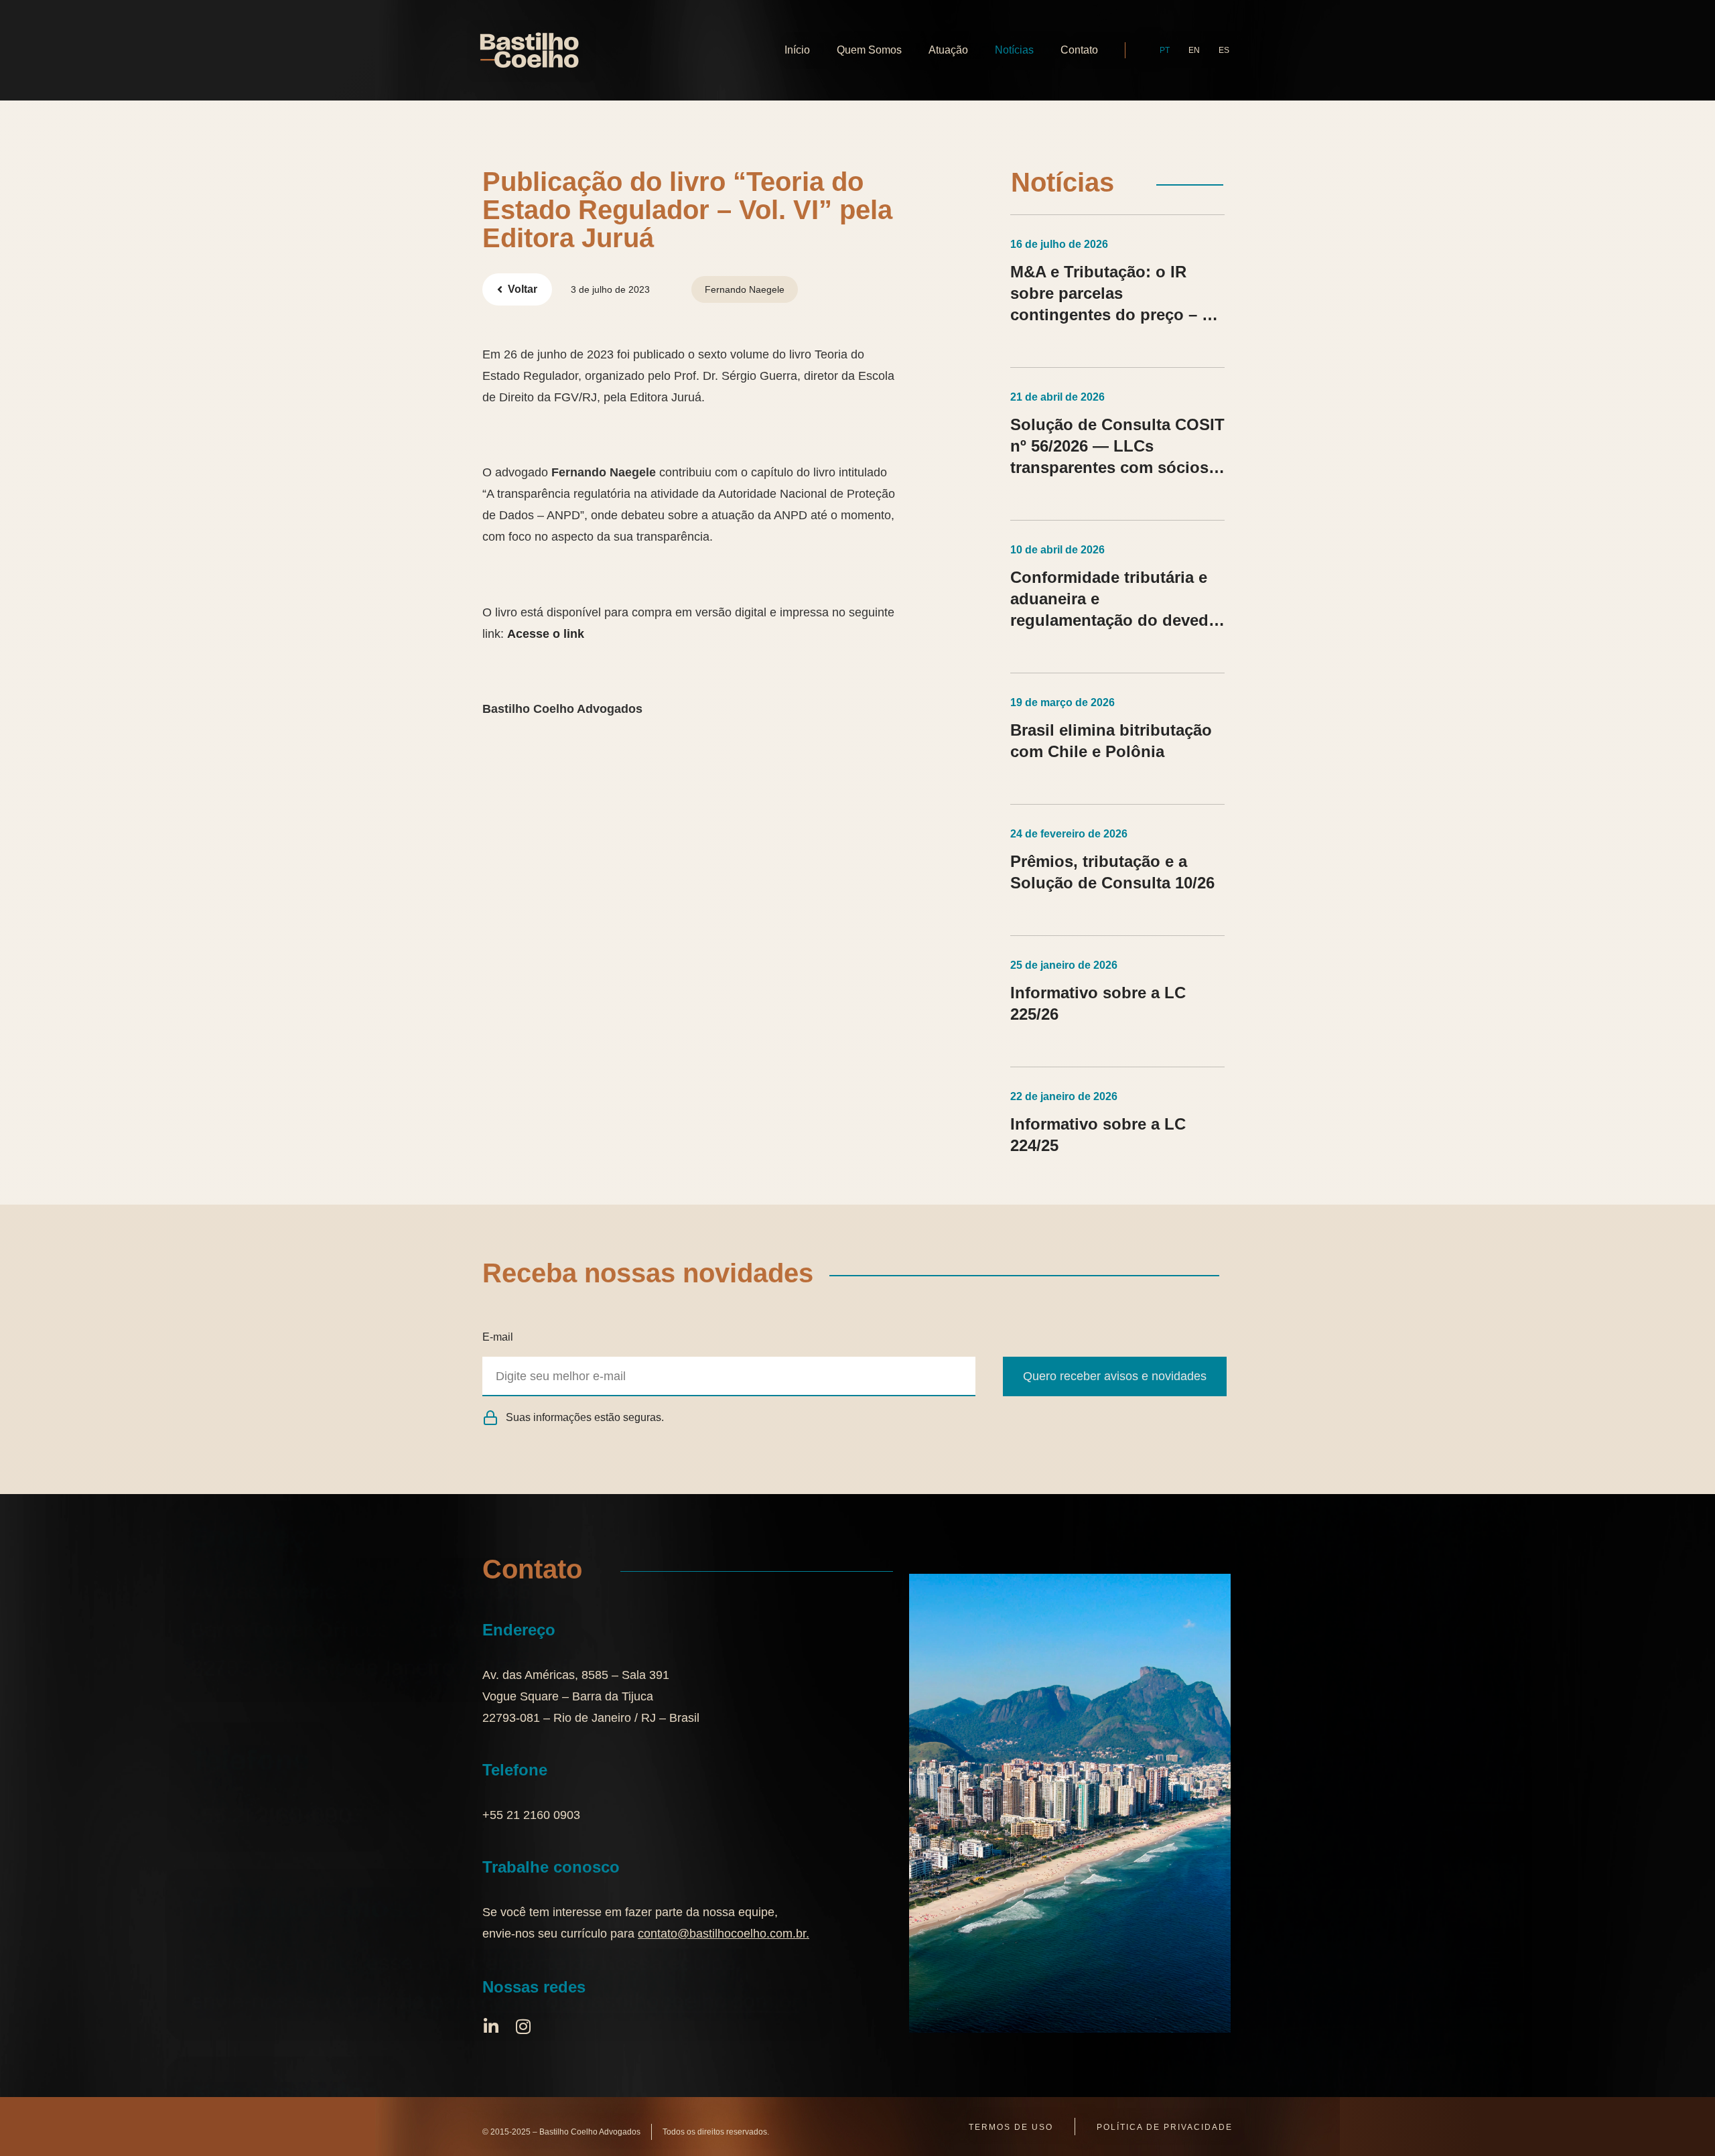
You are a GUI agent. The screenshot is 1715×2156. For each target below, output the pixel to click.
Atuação (948, 50)
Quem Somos (869, 50)
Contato (1079, 50)
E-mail (498, 1337)
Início (797, 50)
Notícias (1014, 50)
